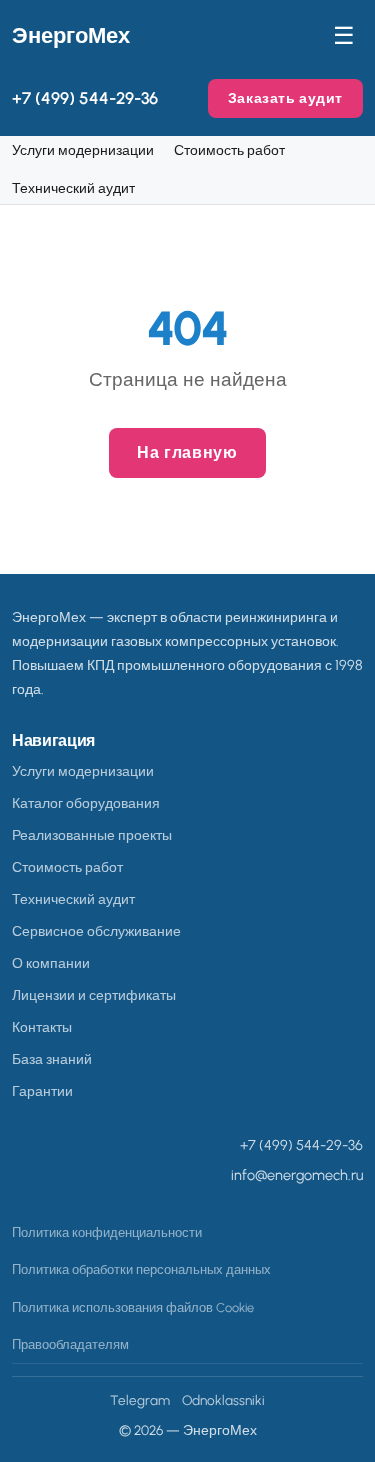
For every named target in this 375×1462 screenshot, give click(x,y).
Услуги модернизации (83, 150)
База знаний (52, 1059)
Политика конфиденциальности (107, 1232)
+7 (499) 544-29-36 (85, 98)
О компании (51, 963)
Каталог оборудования (86, 803)
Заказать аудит (285, 98)
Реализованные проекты (92, 835)
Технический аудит (73, 188)
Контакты (42, 1027)
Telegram (140, 1400)
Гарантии (42, 1091)
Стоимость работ (229, 150)
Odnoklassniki (223, 1400)
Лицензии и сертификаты (94, 995)
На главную (187, 452)
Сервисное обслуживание (96, 931)
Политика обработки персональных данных (141, 1269)
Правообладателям (70, 1344)
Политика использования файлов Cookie (133, 1307)
